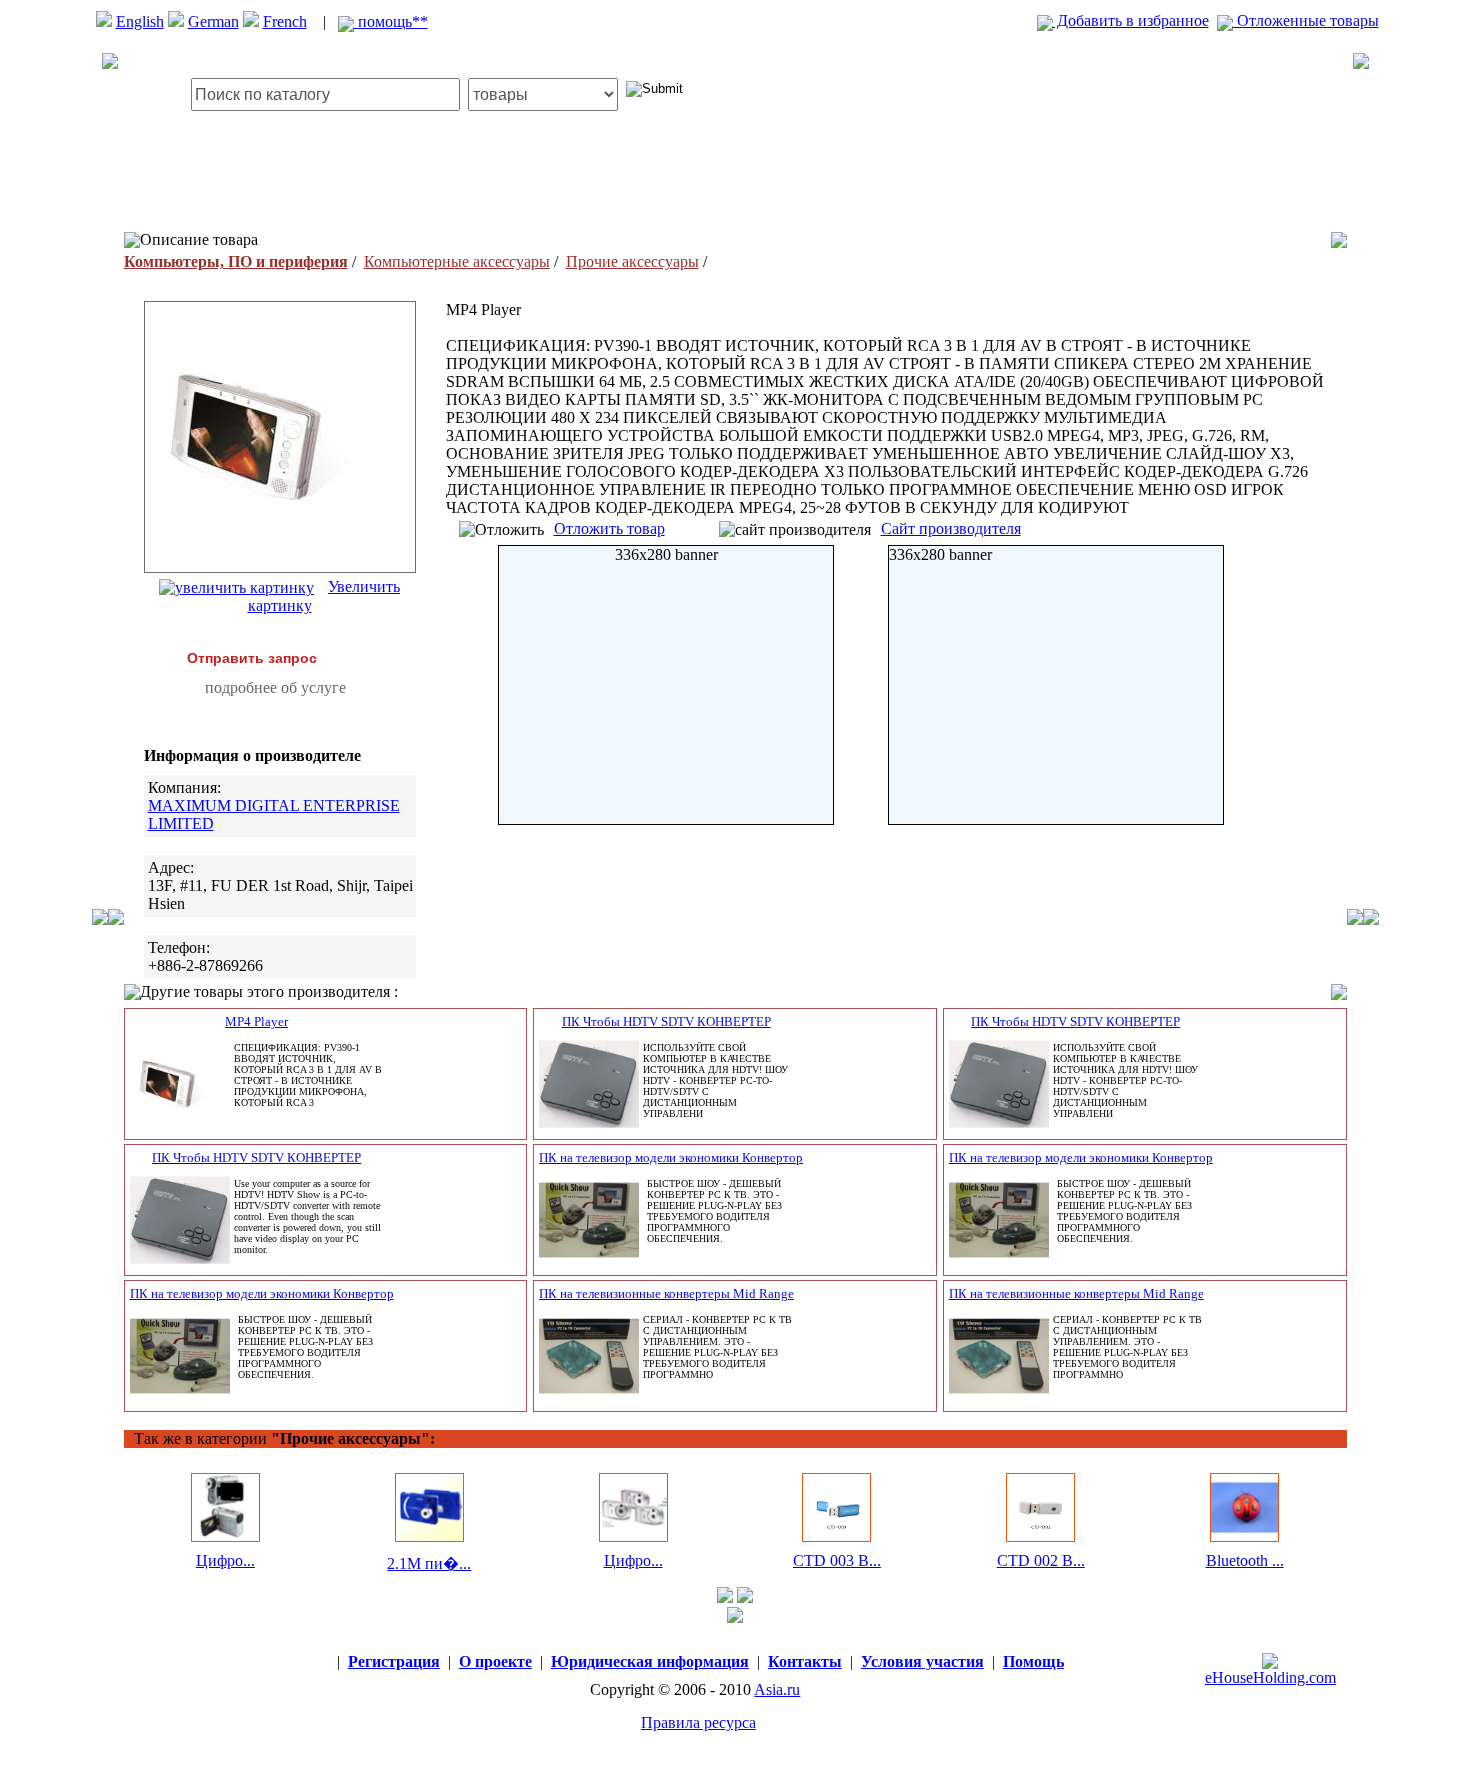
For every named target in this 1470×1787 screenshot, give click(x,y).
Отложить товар (609, 528)
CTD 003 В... (837, 1560)
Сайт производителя (951, 528)
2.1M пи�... (429, 1563)
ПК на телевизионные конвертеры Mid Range (666, 1293)
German (213, 21)
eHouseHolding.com (1270, 1677)
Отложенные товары (1306, 20)
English (140, 21)
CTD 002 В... (1041, 1560)
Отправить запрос (252, 658)
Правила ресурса (698, 1722)
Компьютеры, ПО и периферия (236, 261)
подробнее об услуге (275, 687)
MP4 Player (256, 1021)
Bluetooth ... (1245, 1560)
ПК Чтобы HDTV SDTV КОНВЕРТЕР (666, 1021)
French (285, 21)
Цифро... (225, 1560)
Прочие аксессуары (632, 261)
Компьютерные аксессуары (457, 261)
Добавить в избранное (1131, 20)
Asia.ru (777, 1689)
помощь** (391, 21)
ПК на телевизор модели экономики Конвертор (671, 1157)
